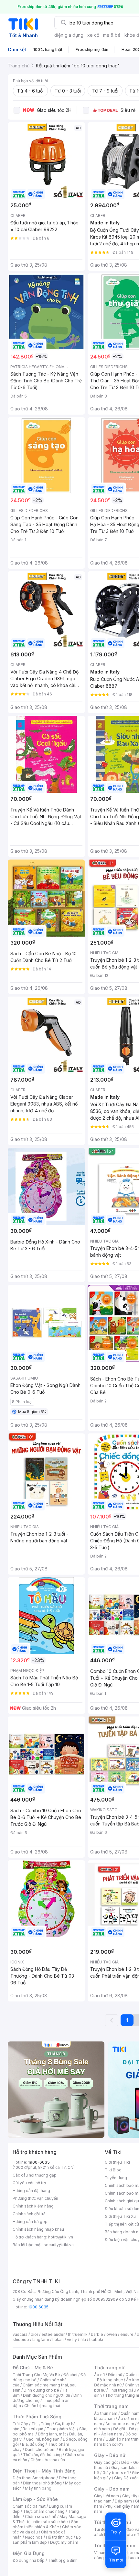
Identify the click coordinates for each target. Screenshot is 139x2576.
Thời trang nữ (109, 2368)
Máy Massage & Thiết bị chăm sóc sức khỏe (49, 2519)
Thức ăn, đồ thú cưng (42, 2455)
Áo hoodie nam (120, 2424)
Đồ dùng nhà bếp (29, 2560)
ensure (127, 2334)
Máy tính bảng (38, 2488)
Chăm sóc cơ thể (41, 2517)
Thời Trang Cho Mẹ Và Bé (36, 2375)
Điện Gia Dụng (29, 2553)
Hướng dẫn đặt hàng (31, 2191)
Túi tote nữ (129, 2535)
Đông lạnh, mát (52, 2434)
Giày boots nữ (116, 2473)
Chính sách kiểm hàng (33, 2206)
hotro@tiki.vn (61, 2237)
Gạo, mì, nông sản (43, 2439)
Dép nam (123, 2501)
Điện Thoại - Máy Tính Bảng (44, 2471)
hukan (58, 2340)
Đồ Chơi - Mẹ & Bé (33, 2368)
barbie (97, 2334)
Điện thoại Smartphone (34, 2478)
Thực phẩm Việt (61, 2429)
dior (34, 2334)
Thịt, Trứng (42, 2424)
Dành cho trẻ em (40, 2449)
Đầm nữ (115, 2375)
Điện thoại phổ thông (42, 2483)
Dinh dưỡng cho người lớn (47, 2395)
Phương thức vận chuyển (35, 2198)
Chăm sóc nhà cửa (48, 2460)
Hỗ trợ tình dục (59, 2537)
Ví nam (100, 2553)
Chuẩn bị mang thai (42, 2406)
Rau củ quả (33, 2429)
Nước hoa (34, 2537)
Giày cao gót (106, 2462)
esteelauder (53, 2334)
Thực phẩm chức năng (44, 2511)
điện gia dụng (69, 35)
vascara (20, 2334)
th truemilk (78, 2334)
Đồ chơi (70, 2375)
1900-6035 (39, 2162)
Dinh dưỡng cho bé (41, 2390)
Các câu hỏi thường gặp (35, 2175)
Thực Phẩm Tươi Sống (37, 2417)
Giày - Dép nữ (110, 2455)
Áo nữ (99, 2375)
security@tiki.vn (59, 2245)
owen (112, 2334)
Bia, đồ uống (33, 2444)
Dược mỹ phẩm (64, 2542)
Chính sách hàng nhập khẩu (38, 2229)
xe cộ (93, 35)
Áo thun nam (106, 2413)
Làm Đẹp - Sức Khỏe (35, 2499)
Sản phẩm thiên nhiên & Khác (45, 2524)
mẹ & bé (112, 35)
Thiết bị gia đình (63, 2560)
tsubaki (96, 2340)
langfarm (41, 2340)
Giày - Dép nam (112, 2489)
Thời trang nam (111, 2406)
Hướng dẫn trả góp (30, 2222)
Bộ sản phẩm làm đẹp (47, 2540)
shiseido (21, 2340)
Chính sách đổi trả (29, 2214)
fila (83, 2340)
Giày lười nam (107, 2496)
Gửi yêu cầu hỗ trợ (29, 2183)
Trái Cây (20, 2424)
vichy (72, 2340)
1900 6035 (38, 2307)
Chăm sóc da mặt (29, 2506)
